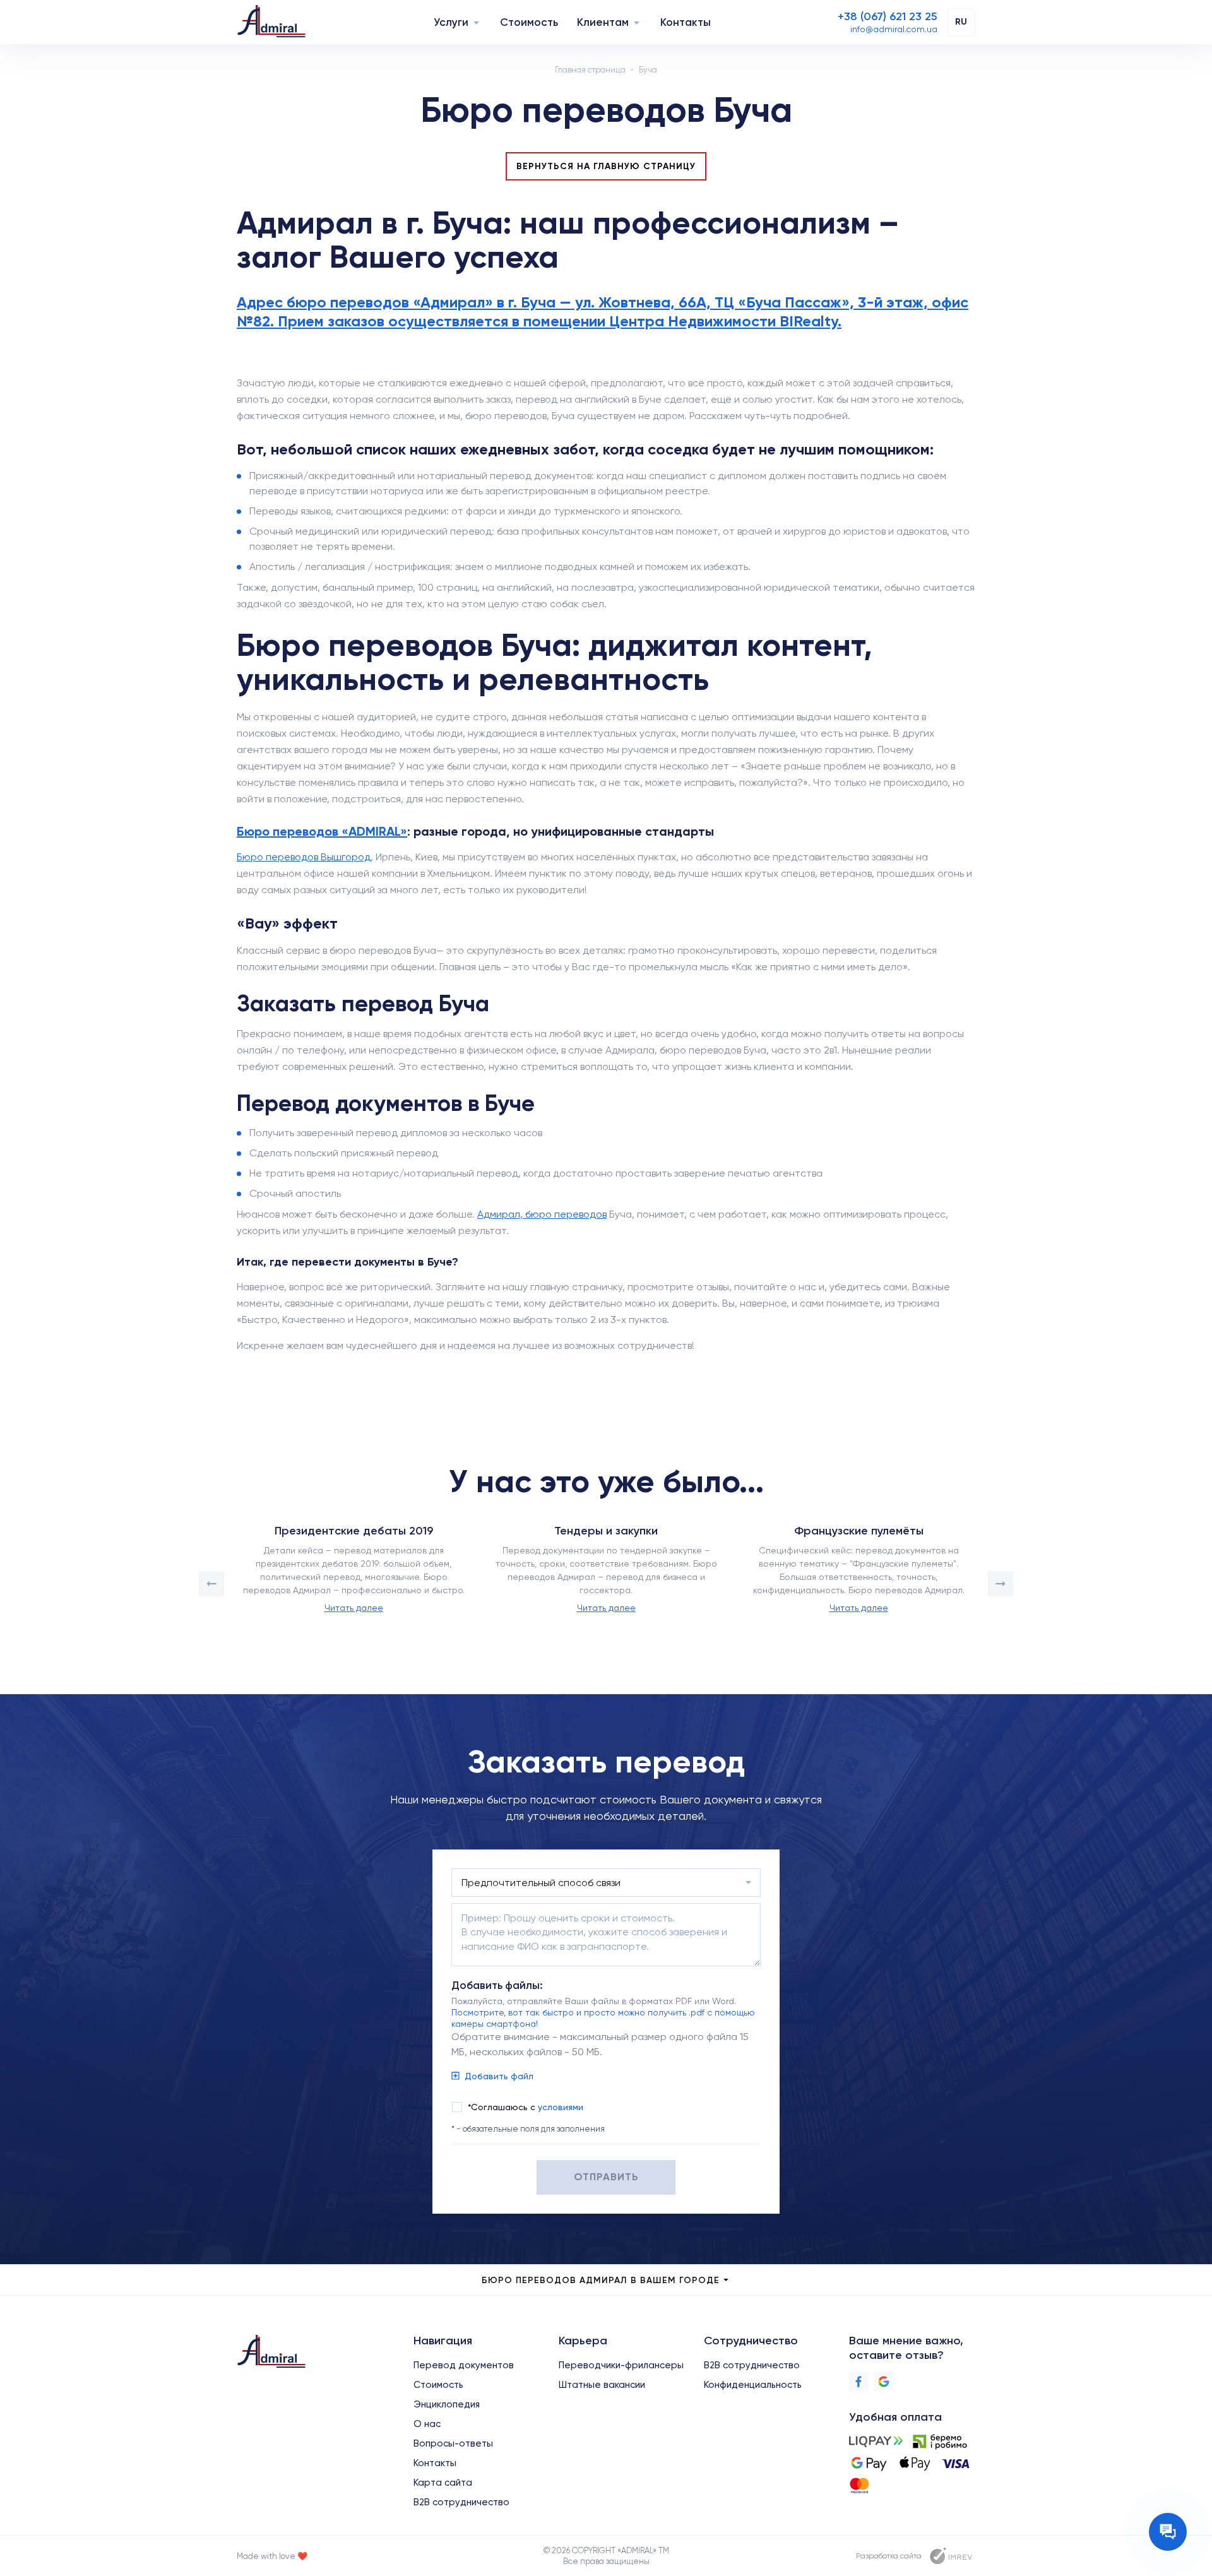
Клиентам (603, 22)
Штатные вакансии (602, 2385)
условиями (561, 2107)
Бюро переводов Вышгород (304, 857)
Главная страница (590, 70)
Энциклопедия (447, 2404)
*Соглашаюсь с (526, 2107)
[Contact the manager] (1168, 2532)
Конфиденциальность (753, 2385)
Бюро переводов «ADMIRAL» (322, 831)
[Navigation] (476, 22)
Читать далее (354, 1608)
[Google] (884, 2382)
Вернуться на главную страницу (606, 166)
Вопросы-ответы (453, 2443)
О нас (427, 2424)
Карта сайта (443, 2483)
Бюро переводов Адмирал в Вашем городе (601, 2280)
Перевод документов (464, 2365)
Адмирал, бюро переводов (542, 1214)
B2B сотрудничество (461, 2502)
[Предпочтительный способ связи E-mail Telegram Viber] (606, 1883)
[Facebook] (858, 2382)
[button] (211, 1584)
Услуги (451, 22)
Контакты (686, 22)
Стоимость (529, 22)
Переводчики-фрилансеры (621, 2365)
